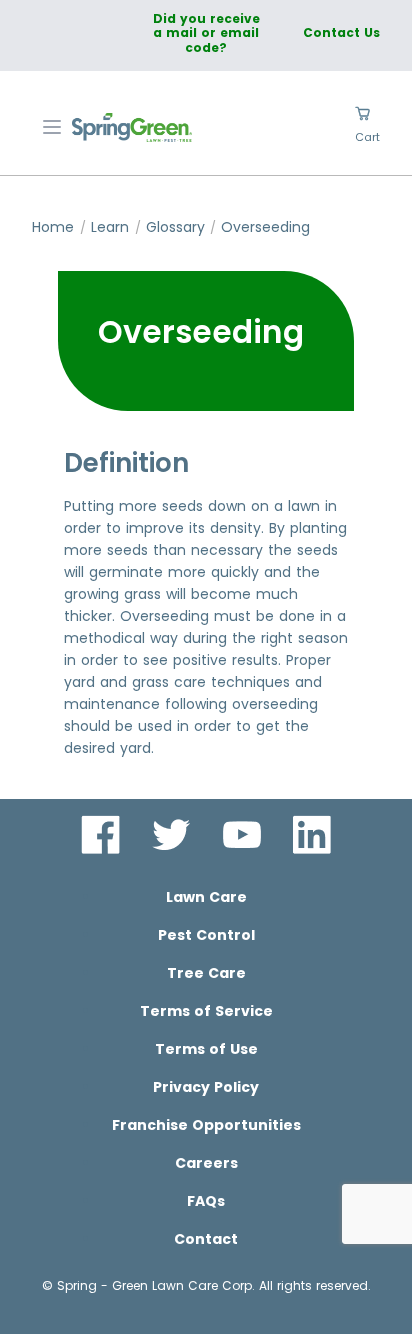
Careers (206, 1163)
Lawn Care (206, 897)
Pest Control (206, 935)
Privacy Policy (206, 1087)
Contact (206, 1239)
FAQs (206, 1201)
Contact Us (341, 33)
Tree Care (206, 973)
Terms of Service (206, 1011)
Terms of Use (206, 1049)
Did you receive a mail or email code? (206, 33)
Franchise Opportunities (206, 1125)
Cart (367, 137)
